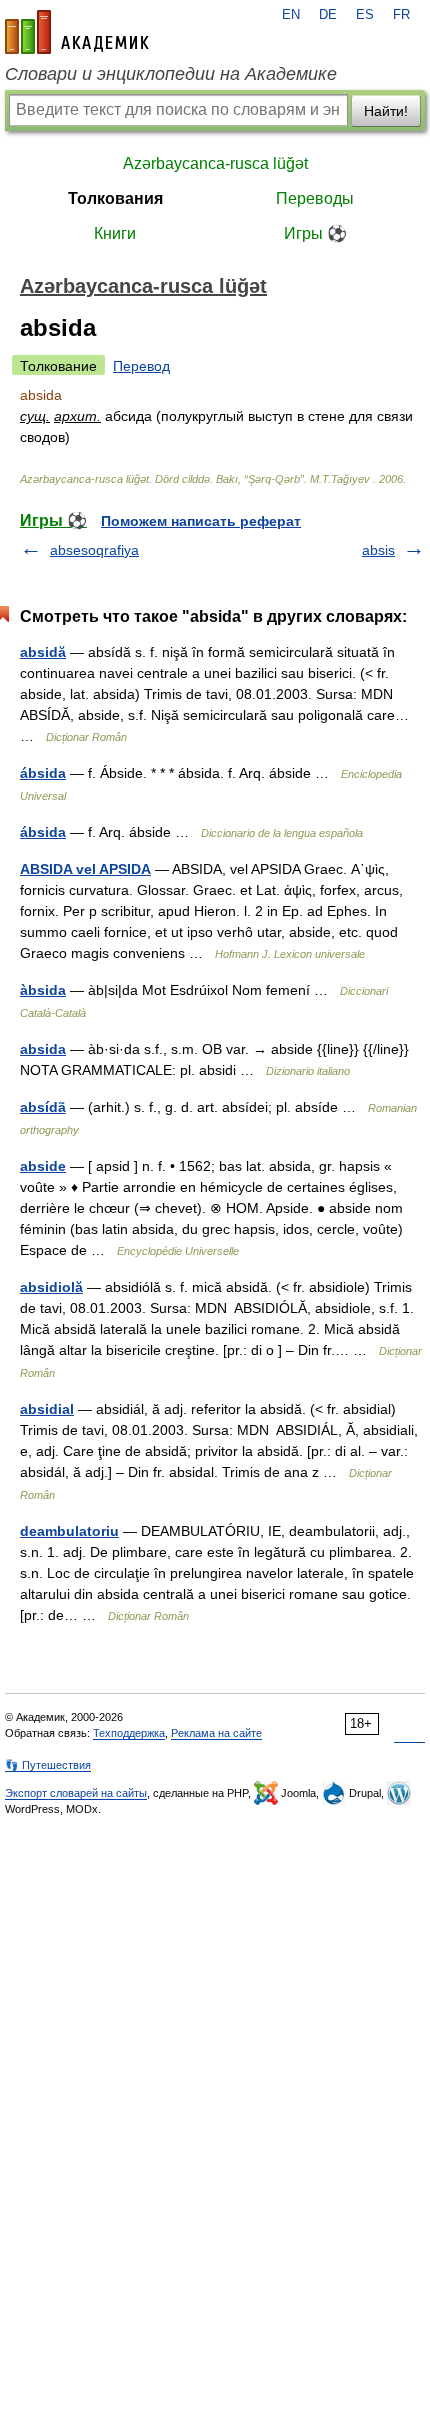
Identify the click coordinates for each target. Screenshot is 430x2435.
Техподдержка (129, 1733)
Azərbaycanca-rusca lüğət (215, 163)
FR (401, 15)
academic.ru (77, 32)
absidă (43, 652)
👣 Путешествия (48, 1765)
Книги (115, 233)
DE (328, 15)
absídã (43, 1107)
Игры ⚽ (315, 233)
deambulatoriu (69, 1531)
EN (291, 15)
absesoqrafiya (94, 550)
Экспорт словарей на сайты (76, 1793)
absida (43, 1049)
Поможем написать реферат (201, 521)
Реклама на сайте (216, 1733)
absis (378, 550)
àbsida (43, 990)
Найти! (386, 111)
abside (43, 1166)
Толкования (115, 198)
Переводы (315, 198)
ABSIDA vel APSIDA (85, 869)
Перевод (141, 366)
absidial (47, 1409)
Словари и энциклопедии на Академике (171, 74)
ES (365, 15)
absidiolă (51, 1287)
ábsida (43, 773)
